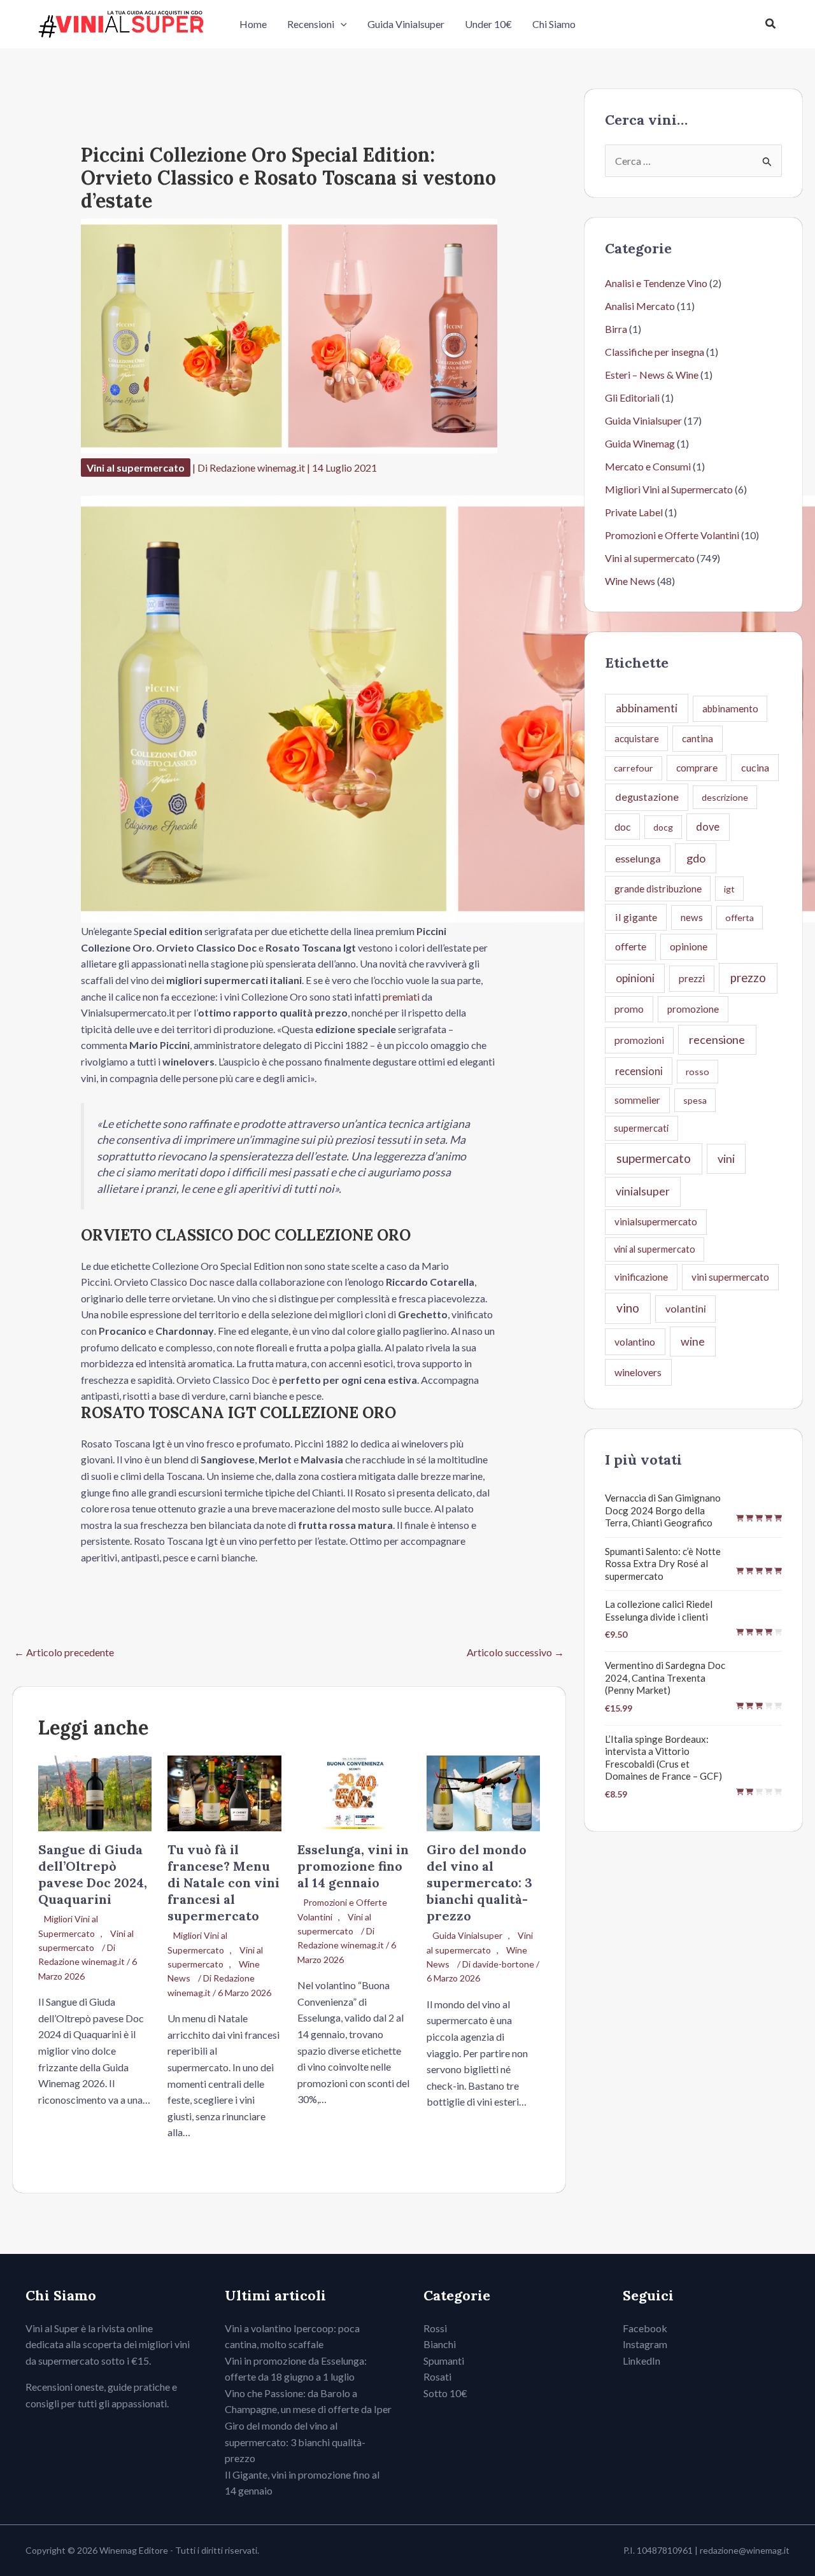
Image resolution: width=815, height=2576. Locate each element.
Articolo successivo (515, 1652)
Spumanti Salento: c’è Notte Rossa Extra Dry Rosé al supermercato (663, 1564)
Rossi (435, 2328)
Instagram (645, 2344)
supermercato (654, 1158)
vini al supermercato (655, 1249)
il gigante (636, 917)
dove (708, 827)
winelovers (638, 1372)
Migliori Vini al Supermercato (68, 1926)
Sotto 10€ (445, 2393)
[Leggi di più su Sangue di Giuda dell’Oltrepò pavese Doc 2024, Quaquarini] (95, 1792)
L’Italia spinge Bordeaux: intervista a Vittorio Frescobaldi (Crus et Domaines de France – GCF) (663, 1758)
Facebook (645, 2328)
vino (628, 1308)
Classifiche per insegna (655, 352)
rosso (698, 1072)
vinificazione (641, 1277)
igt (729, 889)
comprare (697, 768)
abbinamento (730, 708)
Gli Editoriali (632, 398)
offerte (631, 946)
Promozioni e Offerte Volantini (672, 535)
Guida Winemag (640, 443)
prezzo (748, 978)
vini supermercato (730, 1277)
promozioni (639, 1040)
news (692, 917)
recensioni (639, 1071)
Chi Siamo (554, 24)
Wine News (630, 581)
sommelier (637, 1100)
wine (693, 1341)
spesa (695, 1100)
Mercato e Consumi (648, 466)
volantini (686, 1308)
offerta (740, 918)
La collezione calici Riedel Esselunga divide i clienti (659, 1610)
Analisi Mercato (640, 306)
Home (253, 24)
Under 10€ (488, 24)
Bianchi (440, 2344)
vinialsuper (643, 1191)
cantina (698, 738)
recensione (717, 1039)
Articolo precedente (64, 1652)
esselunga (638, 858)
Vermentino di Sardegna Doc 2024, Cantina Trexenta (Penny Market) (665, 1678)
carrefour (634, 768)
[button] (341, 24)
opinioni (635, 978)
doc (622, 827)
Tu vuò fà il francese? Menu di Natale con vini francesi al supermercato (223, 1883)
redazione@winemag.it (745, 2550)
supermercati (641, 1128)
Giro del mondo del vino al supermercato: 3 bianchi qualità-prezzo (479, 1883)
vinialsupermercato (656, 1221)
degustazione (647, 797)
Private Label (634, 512)
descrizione (725, 797)
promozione (693, 1009)
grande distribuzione (658, 889)
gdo (696, 858)
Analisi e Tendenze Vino (656, 283)
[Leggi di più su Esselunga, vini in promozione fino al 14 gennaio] (354, 1792)
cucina (755, 767)
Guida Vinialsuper (406, 24)
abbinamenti (647, 708)
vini (726, 1158)
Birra (616, 329)
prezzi (692, 978)
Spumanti (444, 2361)
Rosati (437, 2376)
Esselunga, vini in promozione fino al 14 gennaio (353, 1866)
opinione (689, 946)
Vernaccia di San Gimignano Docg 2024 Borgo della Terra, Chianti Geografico (663, 1510)
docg (663, 827)
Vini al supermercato (136, 468)
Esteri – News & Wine (652, 375)
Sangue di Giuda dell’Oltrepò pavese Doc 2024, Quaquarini (93, 1874)
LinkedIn (641, 2361)
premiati (401, 996)
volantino (635, 1341)
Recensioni (311, 24)
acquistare (637, 738)
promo (629, 1009)
